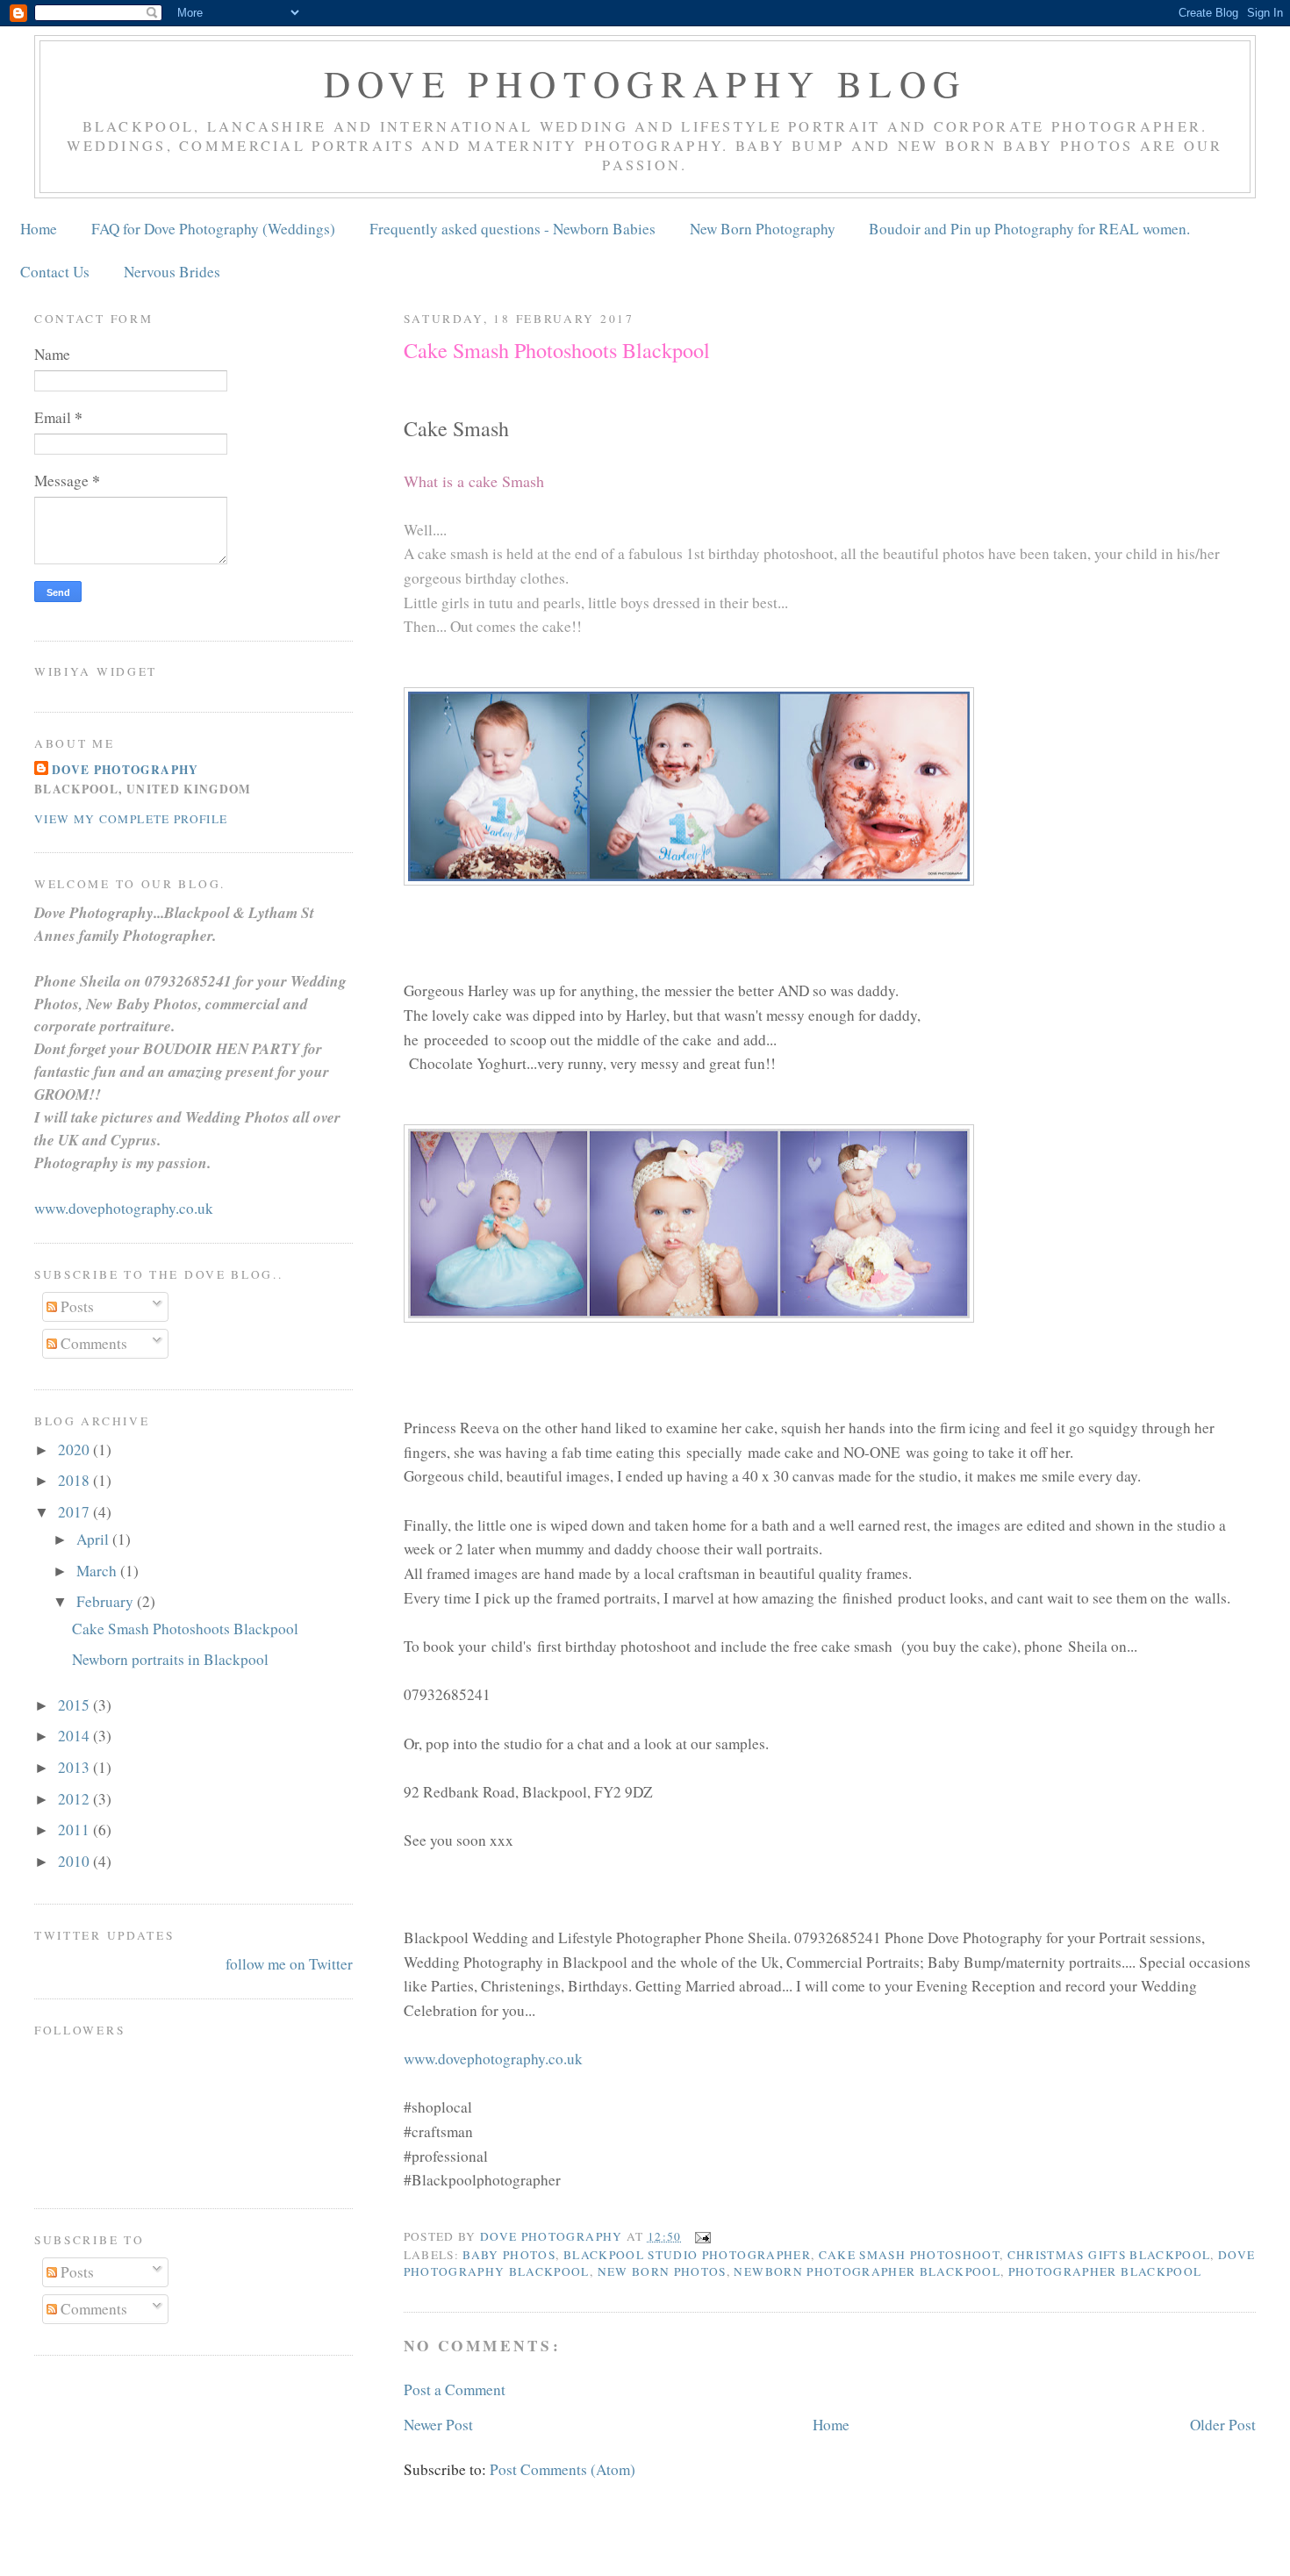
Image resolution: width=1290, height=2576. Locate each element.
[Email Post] (702, 2236)
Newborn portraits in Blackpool (170, 1659)
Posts (75, 1306)
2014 (75, 1736)
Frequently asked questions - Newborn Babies (512, 229)
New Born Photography (763, 229)
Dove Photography (125, 770)
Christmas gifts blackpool (1109, 2255)
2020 (75, 1449)
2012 (75, 1799)
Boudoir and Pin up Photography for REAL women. (1029, 229)
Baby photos (509, 2255)
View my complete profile (131, 819)
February (107, 1601)
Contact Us (55, 272)
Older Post (1223, 2425)
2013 (75, 1767)
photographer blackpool (1105, 2271)
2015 (75, 1705)
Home (39, 229)
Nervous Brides (172, 272)
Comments (92, 1343)
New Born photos (662, 2271)
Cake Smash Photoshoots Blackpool (185, 1629)
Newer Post (438, 2425)
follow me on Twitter (289, 1964)
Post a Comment (455, 2389)
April (94, 1539)
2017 (75, 1512)
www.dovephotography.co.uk (493, 2059)
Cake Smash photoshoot (909, 2255)
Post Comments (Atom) (563, 2469)
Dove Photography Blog (645, 83)
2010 (75, 1861)
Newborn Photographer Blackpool (867, 2271)
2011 (75, 1830)
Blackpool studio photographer (687, 2255)
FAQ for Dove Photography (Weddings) (213, 229)
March (98, 1571)
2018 (75, 1480)
